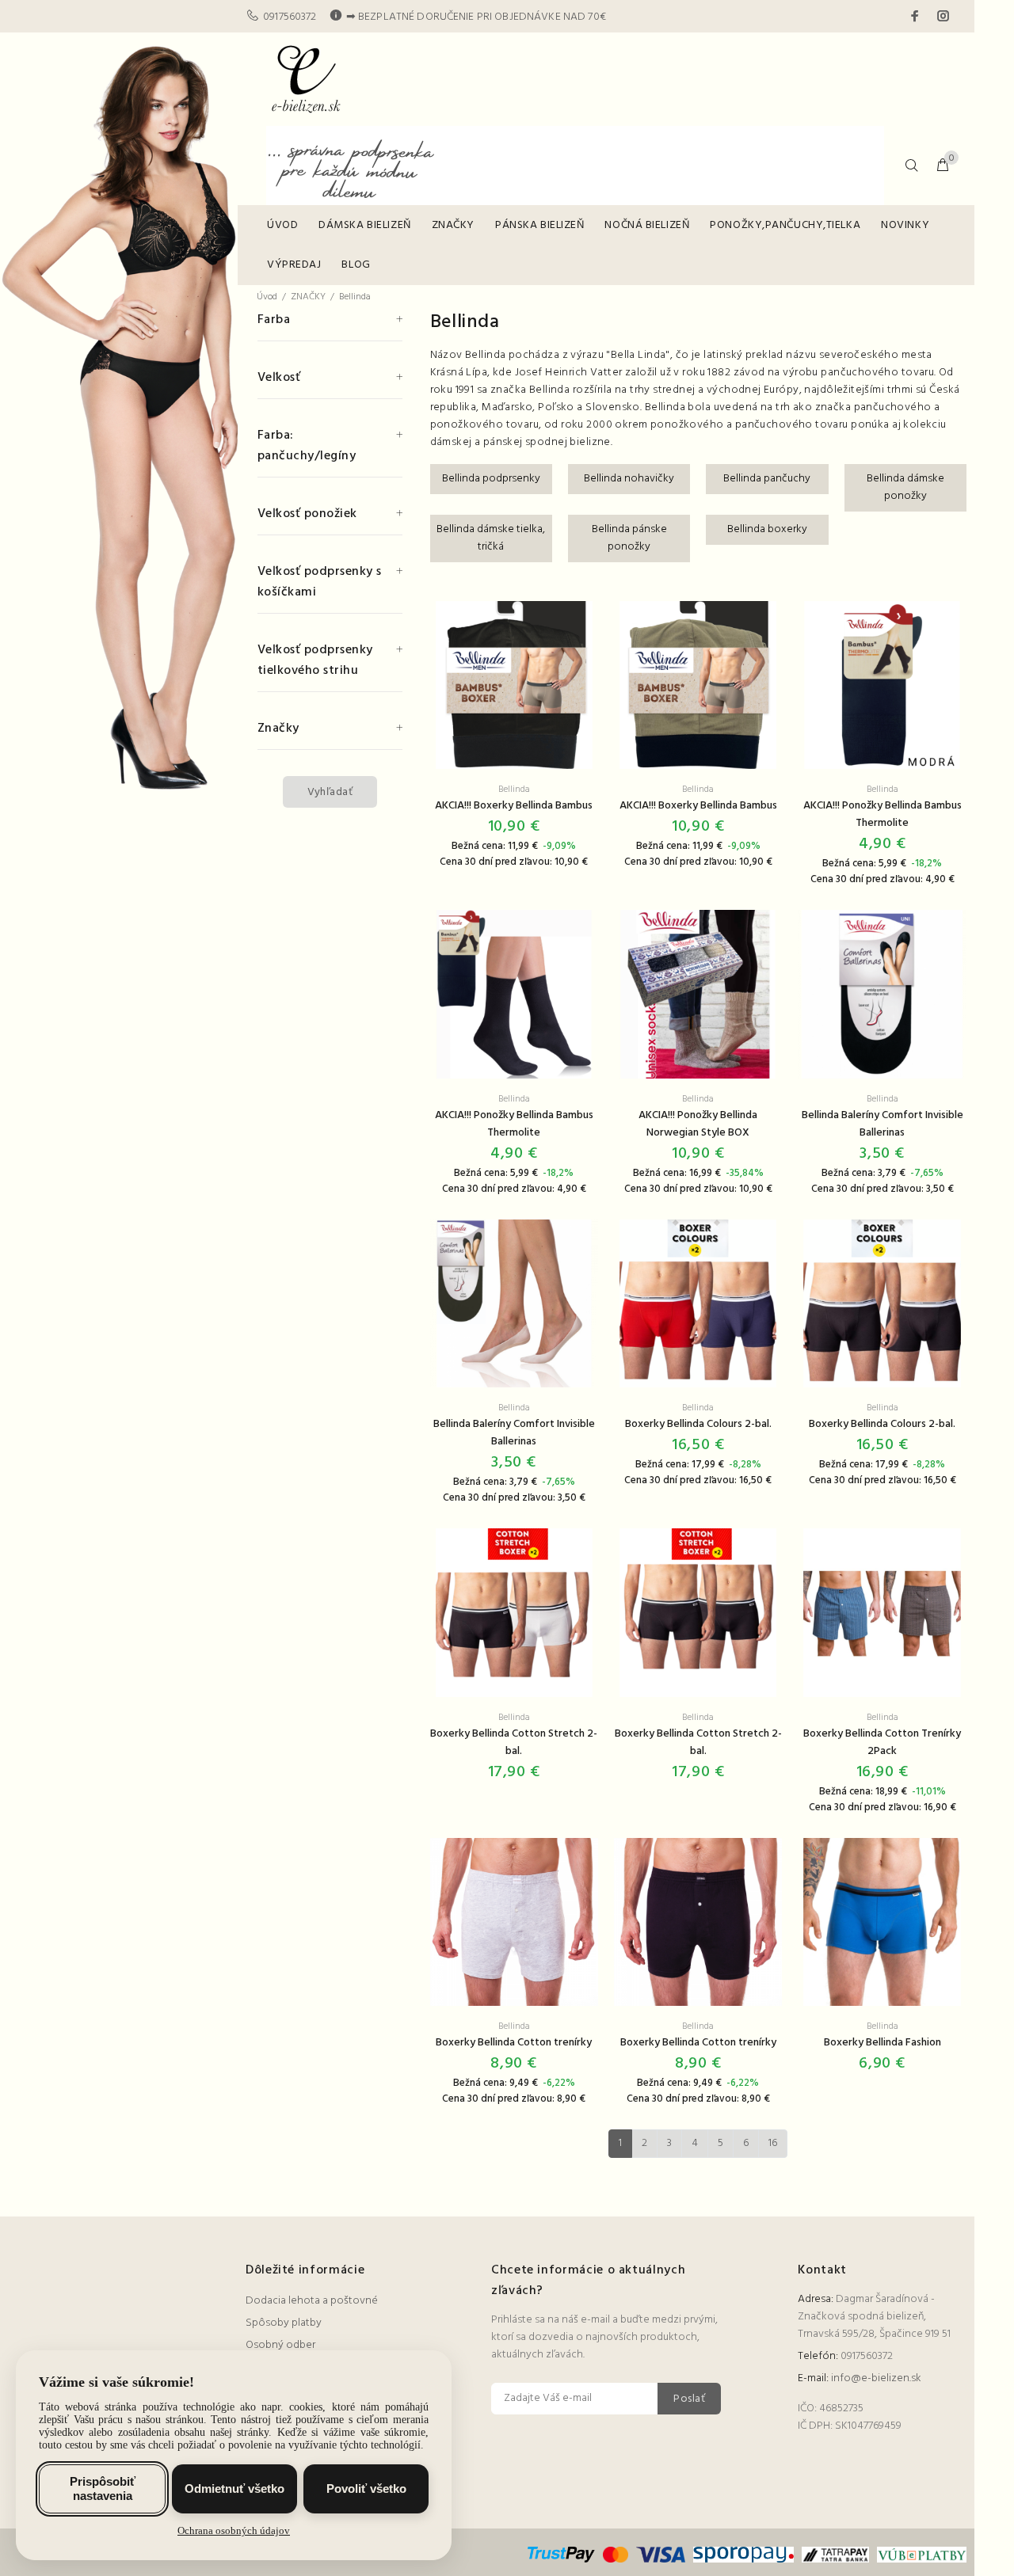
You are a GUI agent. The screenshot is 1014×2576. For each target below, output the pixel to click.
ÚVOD (282, 225)
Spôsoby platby (284, 2323)
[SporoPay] (743, 2555)
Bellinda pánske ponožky (629, 538)
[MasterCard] (616, 2555)
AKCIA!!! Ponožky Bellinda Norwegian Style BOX (698, 1124)
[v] (920, 2555)
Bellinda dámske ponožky (905, 487)
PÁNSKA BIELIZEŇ (539, 225)
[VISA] (661, 2555)
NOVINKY (905, 225)
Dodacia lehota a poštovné (312, 2301)
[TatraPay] (836, 2555)
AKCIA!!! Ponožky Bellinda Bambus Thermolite (882, 814)
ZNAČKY (453, 225)
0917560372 (290, 17)
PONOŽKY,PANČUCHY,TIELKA (785, 225)
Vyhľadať (330, 792)
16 (773, 2143)
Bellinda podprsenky (491, 479)
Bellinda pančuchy (767, 479)
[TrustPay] (563, 2555)
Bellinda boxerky (767, 529)
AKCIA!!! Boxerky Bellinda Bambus (514, 806)
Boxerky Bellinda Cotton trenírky (514, 2043)
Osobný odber (280, 2345)
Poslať (689, 2399)
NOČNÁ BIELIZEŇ (647, 225)
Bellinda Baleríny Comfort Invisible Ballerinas (882, 1124)
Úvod (267, 297)
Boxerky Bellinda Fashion (882, 2043)
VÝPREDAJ (294, 265)
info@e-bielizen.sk (876, 2378)
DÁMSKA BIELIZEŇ (364, 225)
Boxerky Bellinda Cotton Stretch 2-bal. (514, 1743)
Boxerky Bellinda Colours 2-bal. (698, 1424)
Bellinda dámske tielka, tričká (491, 538)
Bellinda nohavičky (629, 479)
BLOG (356, 265)
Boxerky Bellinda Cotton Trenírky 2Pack (882, 1743)
